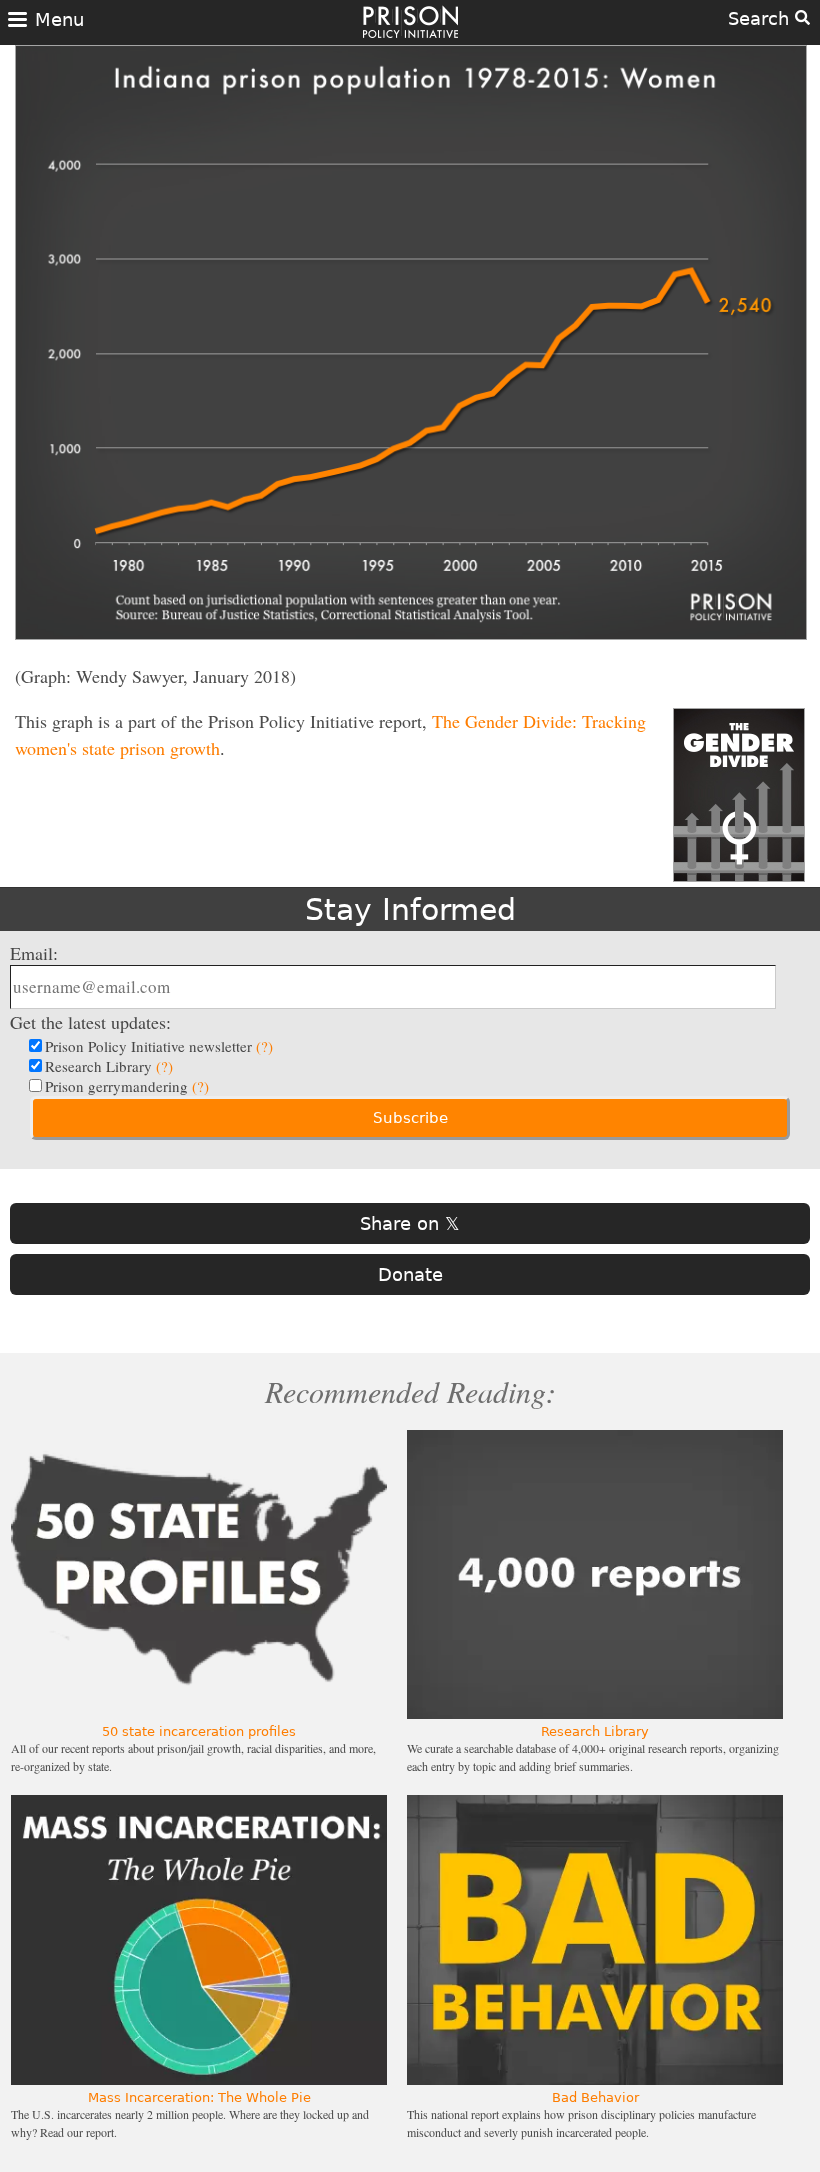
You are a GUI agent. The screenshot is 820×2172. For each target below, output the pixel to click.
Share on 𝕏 (410, 1223)
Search (761, 18)
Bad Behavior (595, 2097)
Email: (34, 953)
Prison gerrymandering (127, 1086)
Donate (410, 1274)
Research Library (109, 1066)
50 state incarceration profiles (199, 1731)
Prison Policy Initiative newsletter (159, 1046)
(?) (264, 1046)
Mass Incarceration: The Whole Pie (199, 2097)
